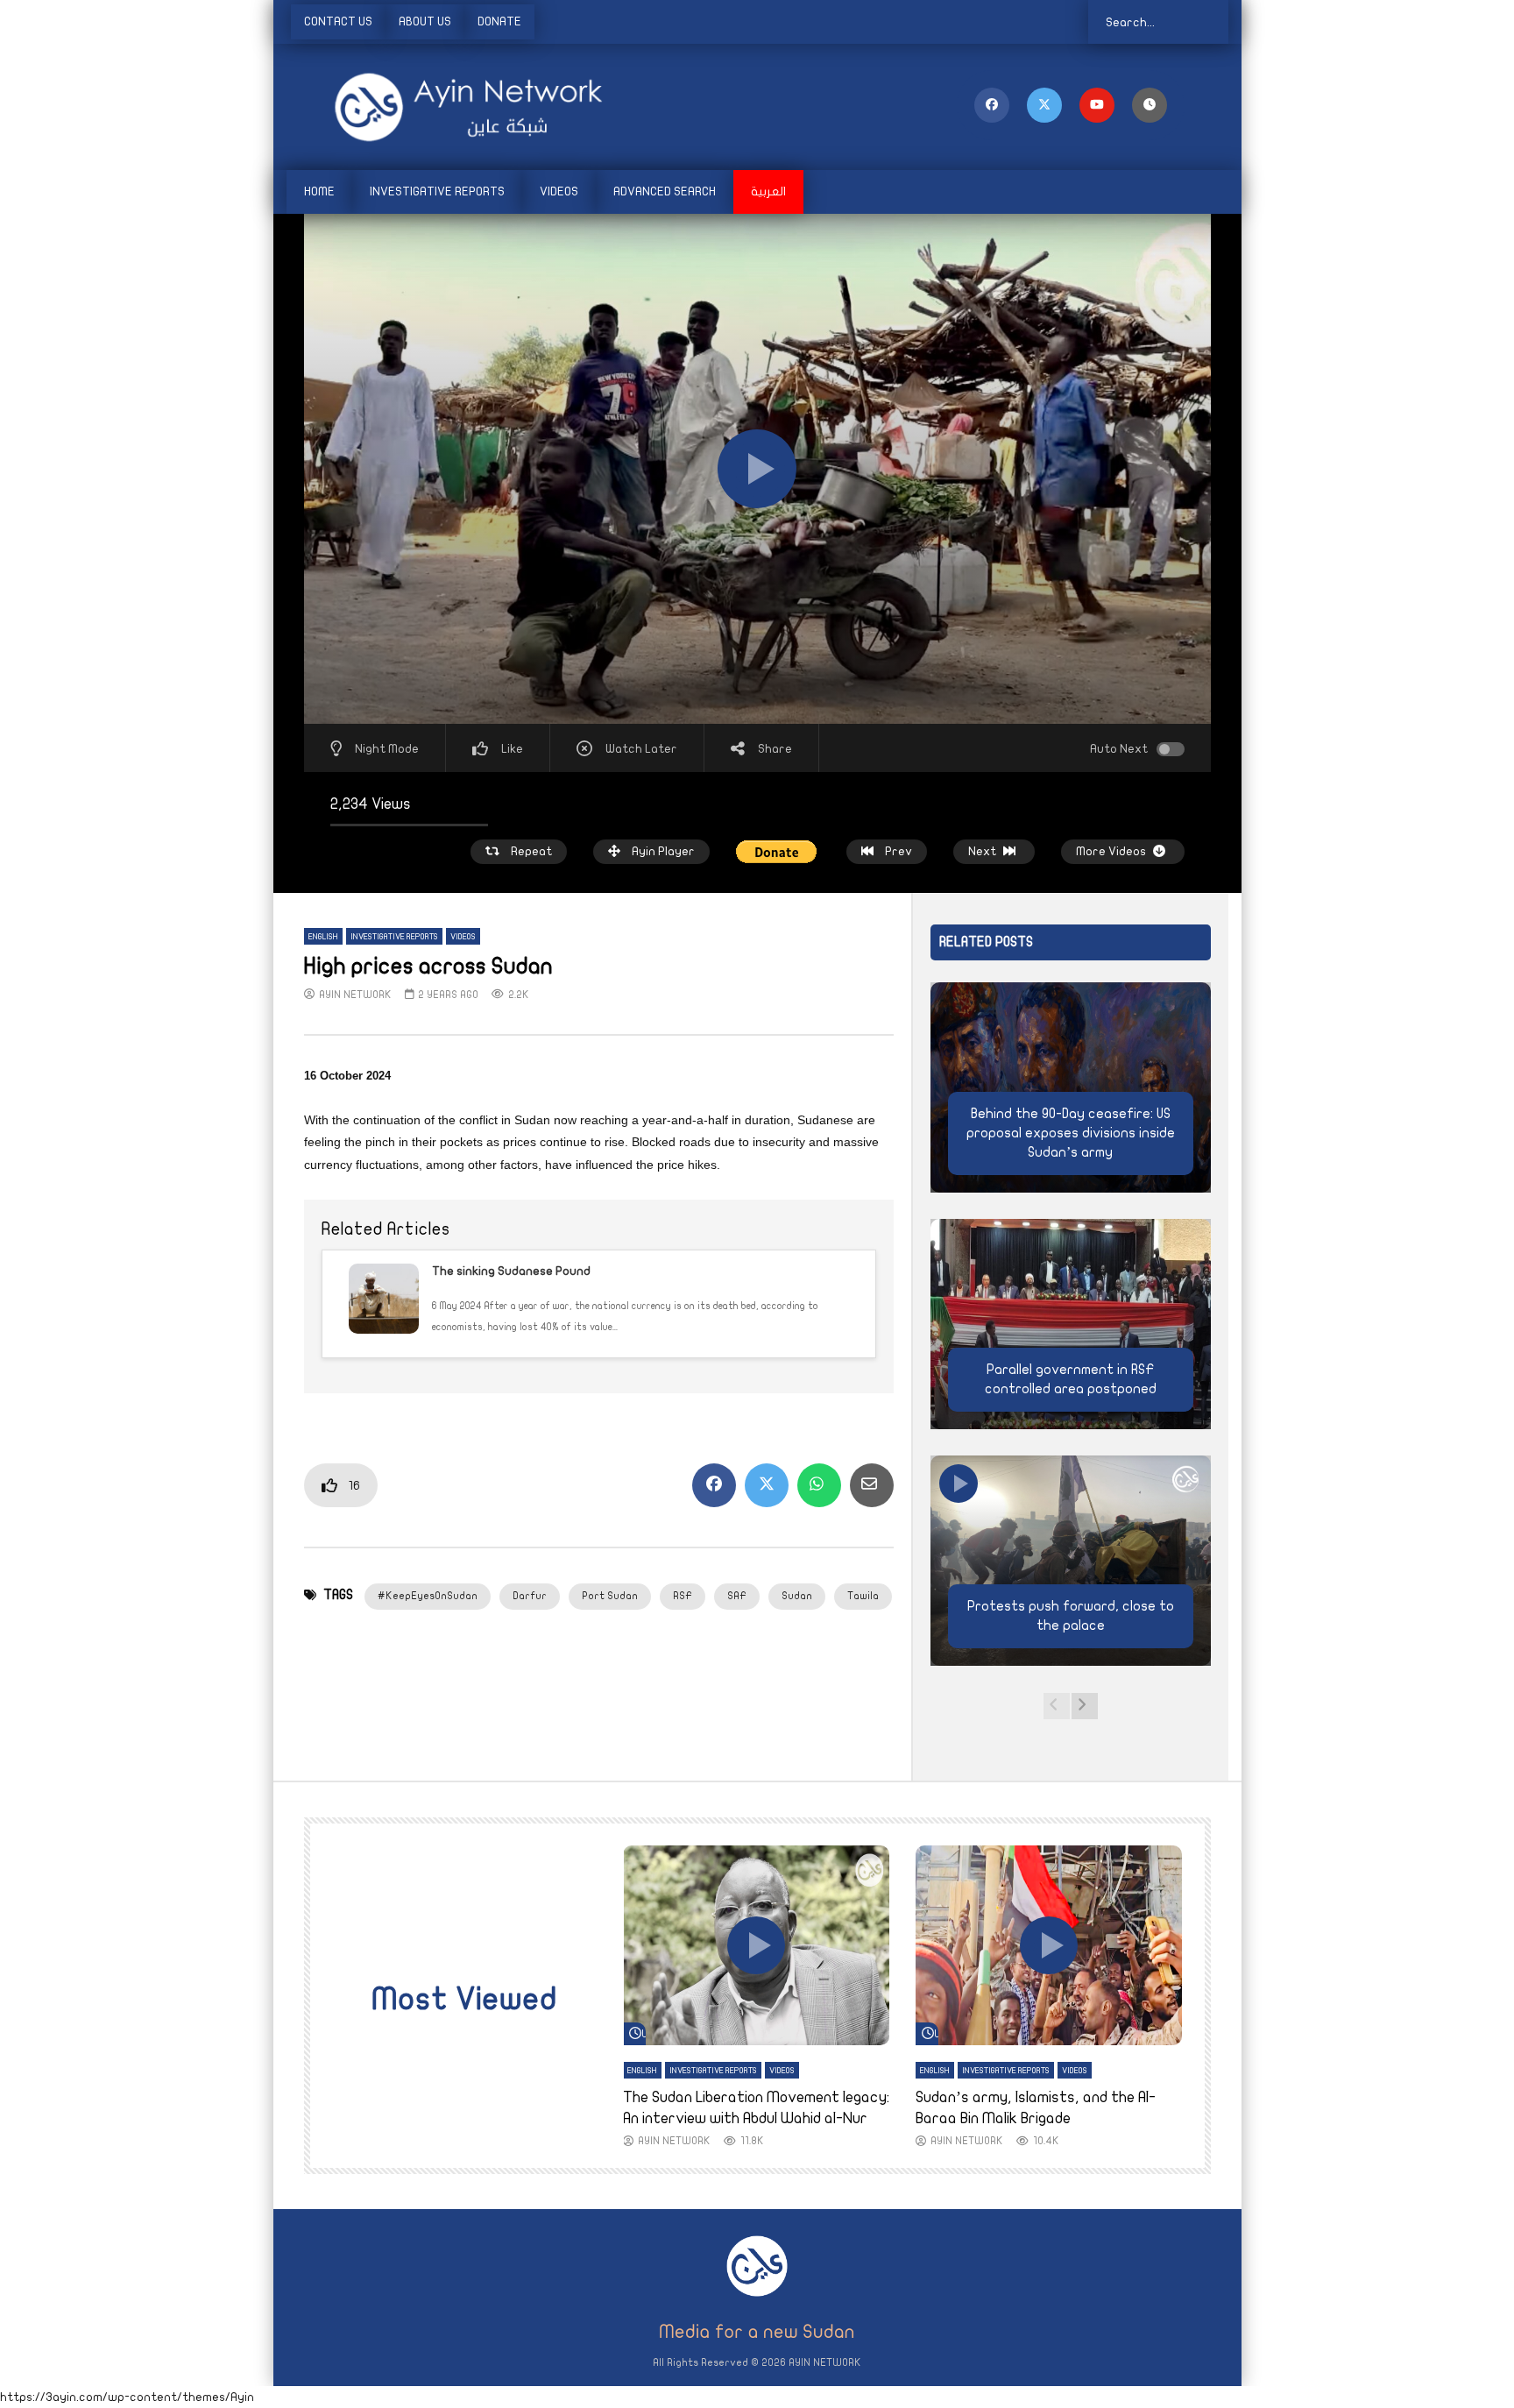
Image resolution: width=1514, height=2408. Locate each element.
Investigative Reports (437, 191)
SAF (737, 1596)
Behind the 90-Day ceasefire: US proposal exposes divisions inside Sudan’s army (1071, 1133)
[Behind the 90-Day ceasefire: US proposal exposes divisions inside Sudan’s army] (1071, 1087)
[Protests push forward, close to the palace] (1071, 1561)
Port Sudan (610, 1596)
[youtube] (1097, 105)
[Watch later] (1150, 105)
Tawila (863, 1596)
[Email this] (872, 1485)
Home (319, 191)
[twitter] (1044, 105)
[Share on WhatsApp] (819, 1485)
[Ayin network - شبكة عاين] (444, 107)
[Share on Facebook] (714, 1485)
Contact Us (338, 21)
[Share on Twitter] (767, 1485)
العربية (768, 191)
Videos (559, 191)
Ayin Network (355, 995)
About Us (425, 21)
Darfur (530, 1596)
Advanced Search (665, 191)
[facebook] (992, 105)
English (323, 937)
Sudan (797, 1596)
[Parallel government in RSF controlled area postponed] (1071, 1324)
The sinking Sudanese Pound (511, 1271)
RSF (683, 1596)
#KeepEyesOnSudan (428, 1596)
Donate (499, 21)
